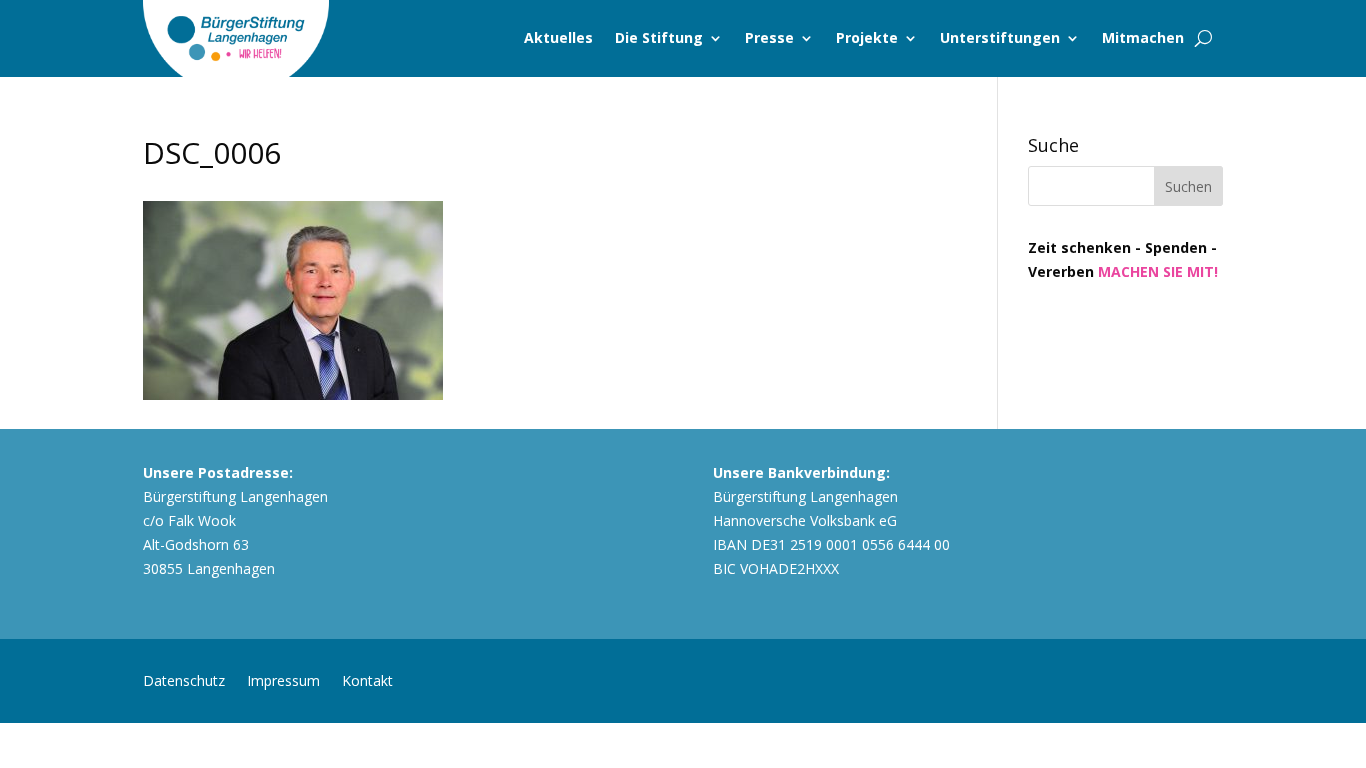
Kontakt (367, 679)
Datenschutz (184, 679)
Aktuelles (558, 37)
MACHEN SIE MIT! (1158, 271)
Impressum (283, 679)
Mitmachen (1143, 37)
